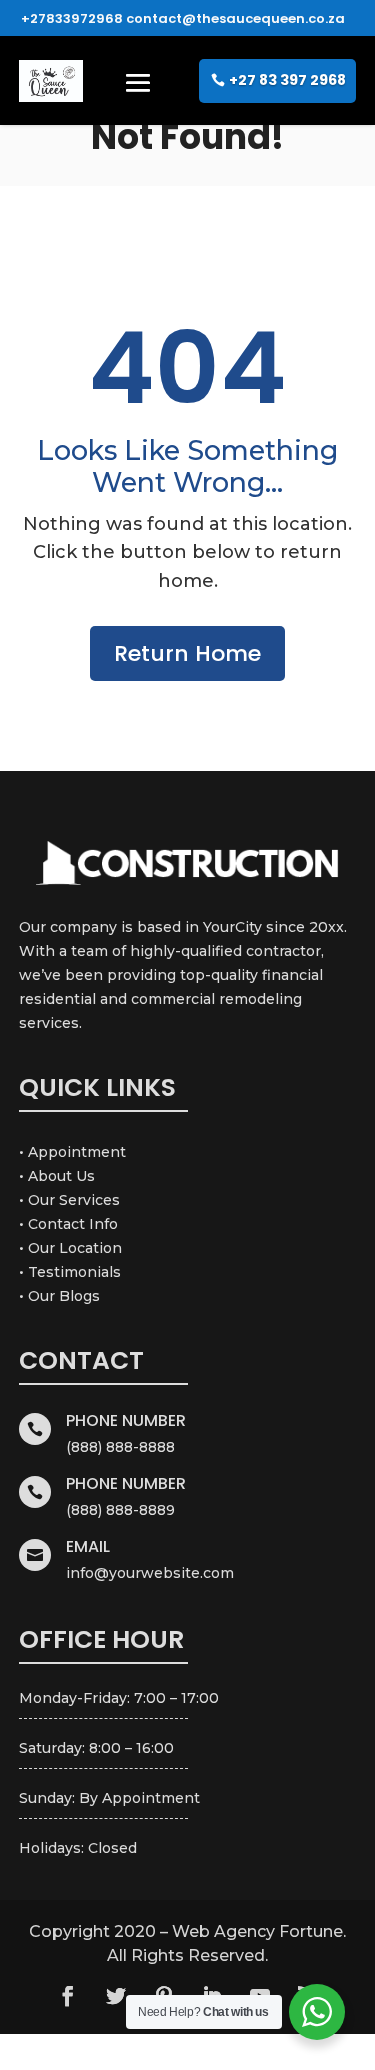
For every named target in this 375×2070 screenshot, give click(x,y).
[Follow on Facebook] (68, 1996)
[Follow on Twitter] (116, 1996)
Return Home (187, 653)
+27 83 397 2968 (287, 80)
